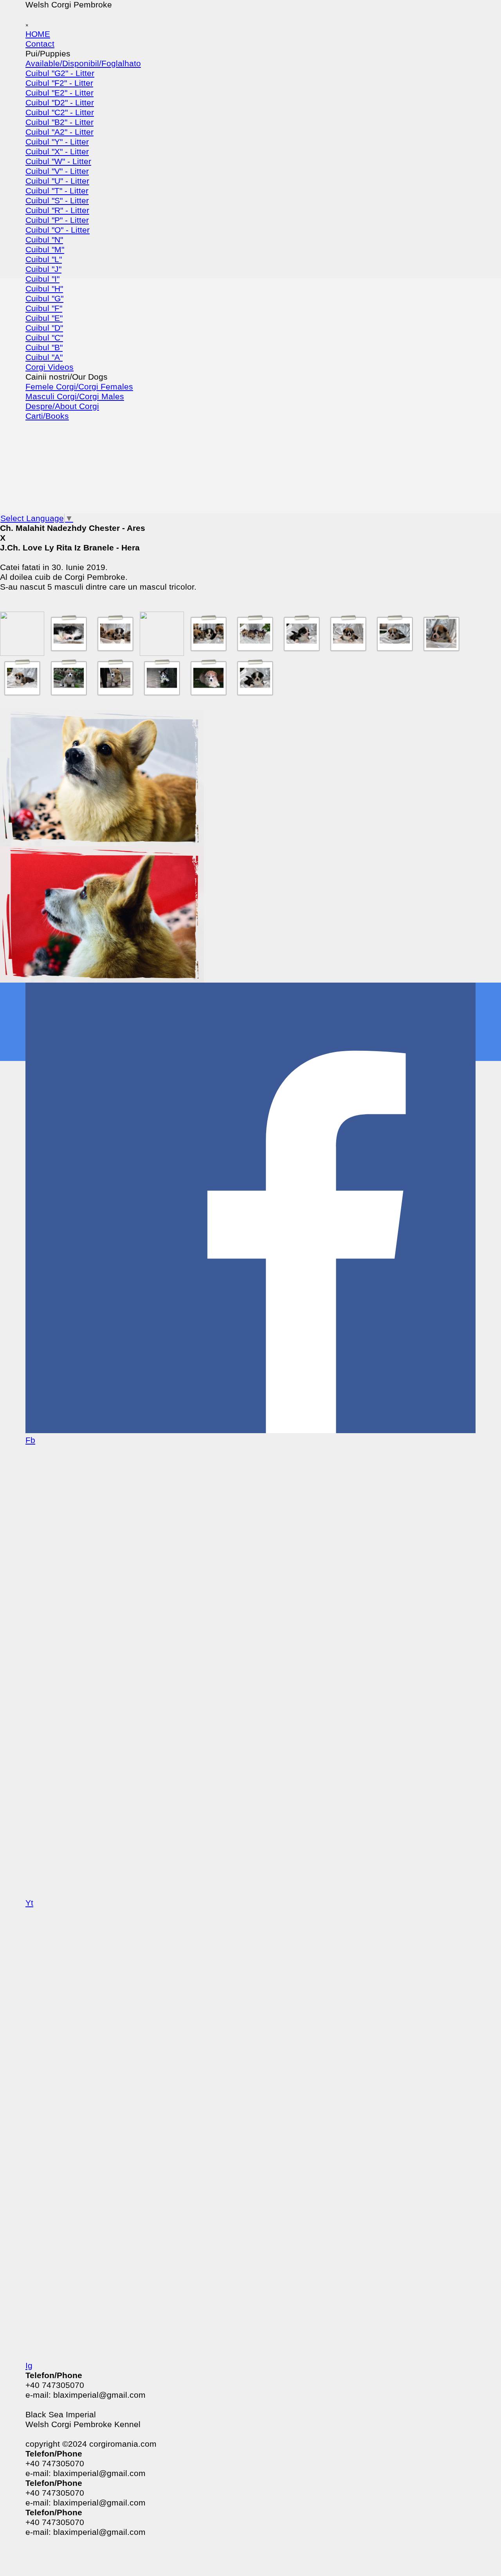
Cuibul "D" (44, 328)
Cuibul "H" (44, 289)
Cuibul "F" (44, 308)
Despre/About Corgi (62, 406)
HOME (38, 34)
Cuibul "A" (44, 357)
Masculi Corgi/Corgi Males (75, 396)
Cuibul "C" (44, 338)
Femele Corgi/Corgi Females (79, 387)
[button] (22, 651)
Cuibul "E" (44, 318)
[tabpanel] (250, 563)
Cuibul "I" (42, 279)
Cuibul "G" (44, 299)
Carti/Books (47, 416)
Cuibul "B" (44, 348)
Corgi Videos (50, 367)
